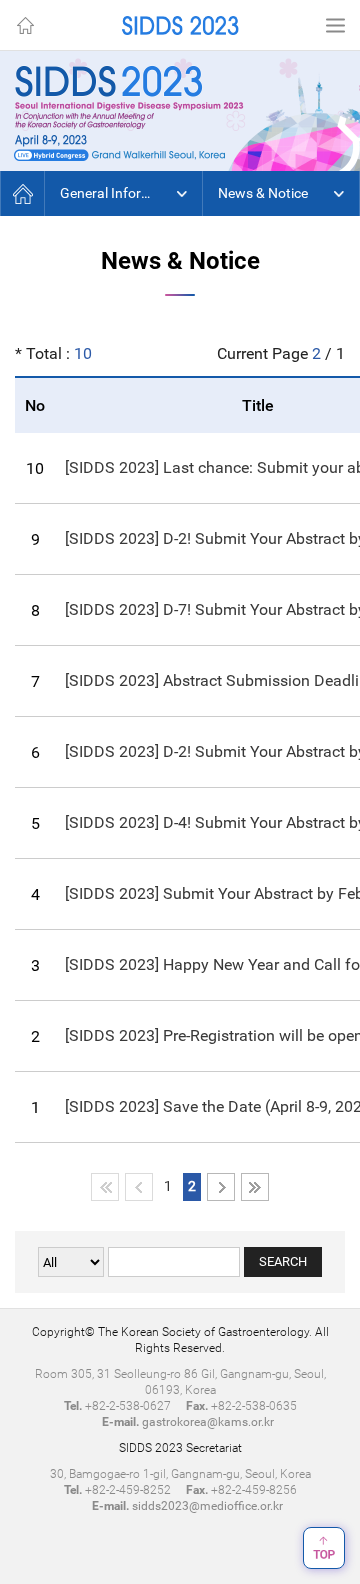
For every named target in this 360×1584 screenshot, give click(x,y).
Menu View (335, 25)
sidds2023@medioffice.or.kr (207, 1506)
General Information (122, 193)
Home (25, 25)
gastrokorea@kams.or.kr (208, 1422)
